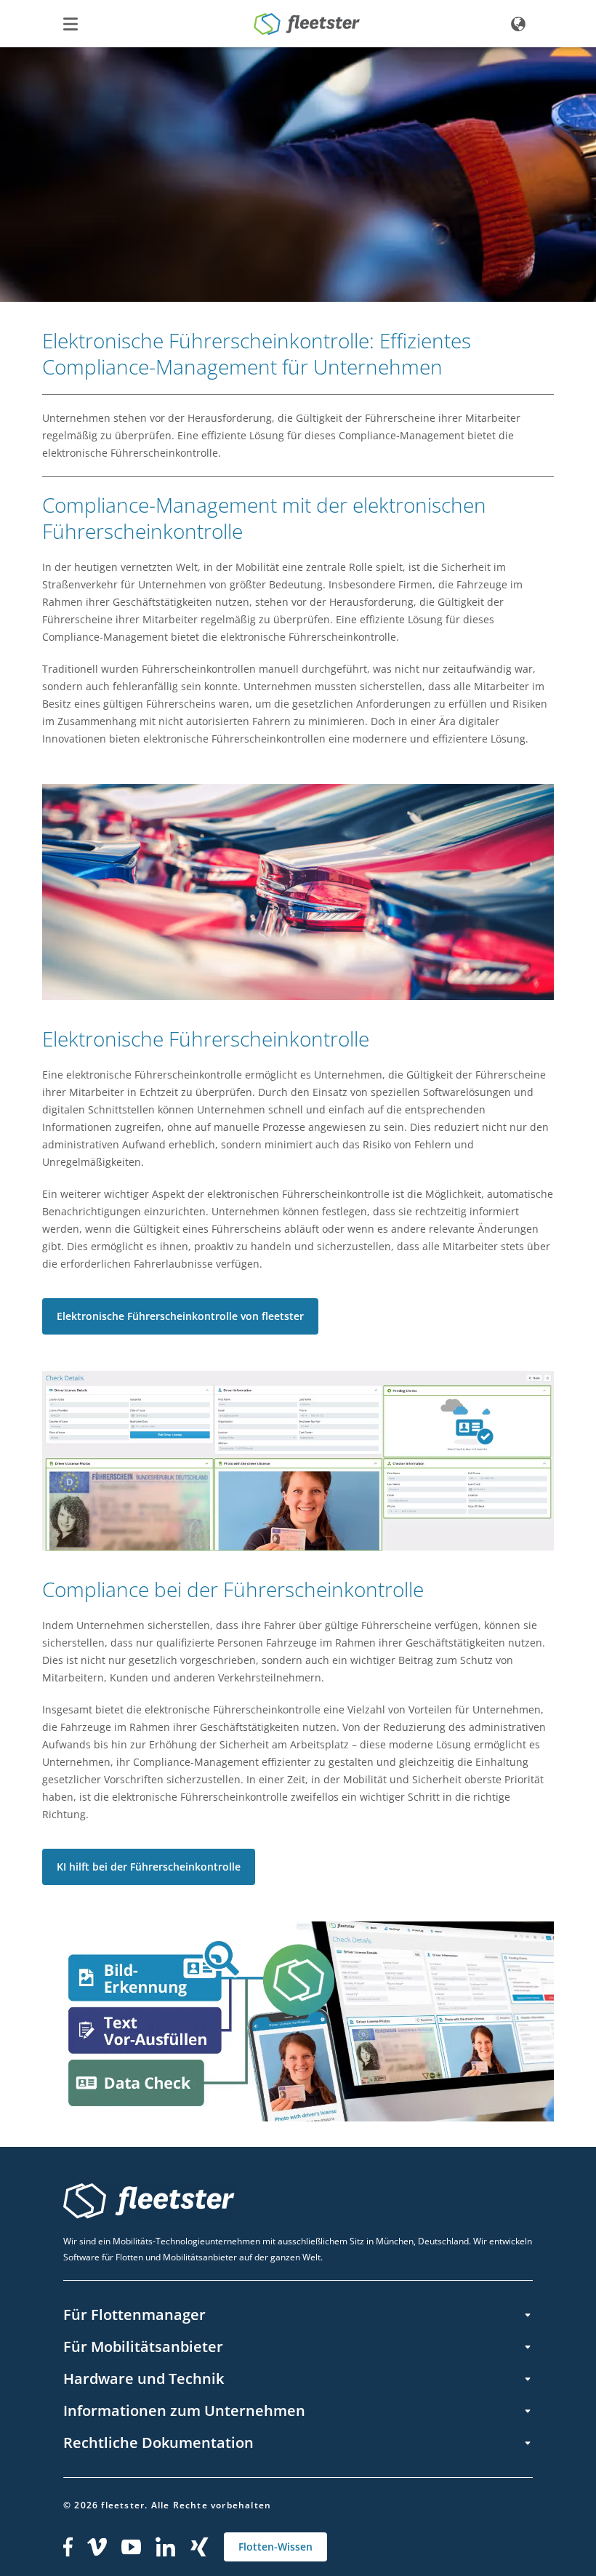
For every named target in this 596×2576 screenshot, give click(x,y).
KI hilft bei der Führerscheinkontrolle (149, 1867)
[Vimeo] (97, 2547)
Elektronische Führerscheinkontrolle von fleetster (180, 1316)
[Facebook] (68, 2547)
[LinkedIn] (166, 2547)
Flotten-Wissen (275, 2547)
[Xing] (200, 2547)
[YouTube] (131, 2547)
